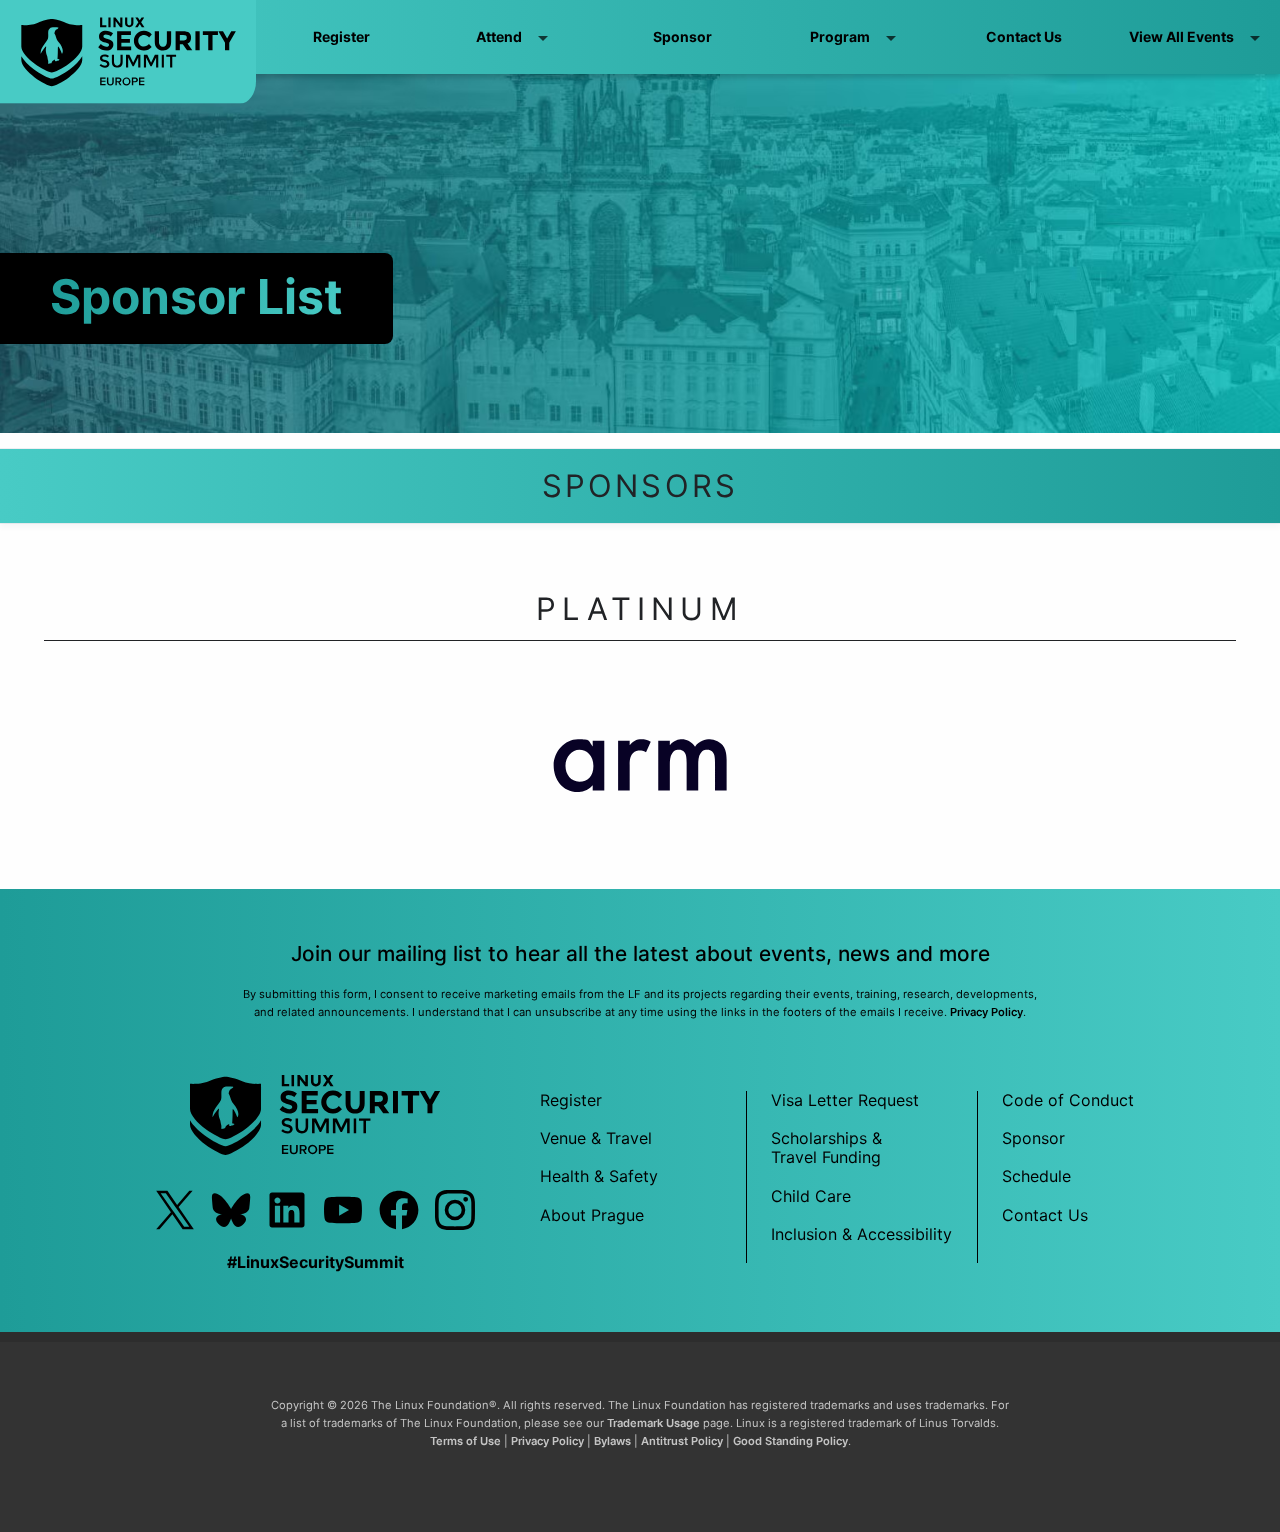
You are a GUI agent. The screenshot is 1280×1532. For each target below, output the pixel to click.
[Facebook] (399, 1210)
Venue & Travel (596, 1138)
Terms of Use (465, 1441)
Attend (499, 36)
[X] (175, 1210)
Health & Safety (599, 1176)
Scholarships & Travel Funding (826, 1147)
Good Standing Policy (790, 1441)
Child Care (811, 1196)
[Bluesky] (231, 1210)
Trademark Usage (653, 1423)
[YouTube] (343, 1210)
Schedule (1036, 1176)
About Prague (592, 1215)
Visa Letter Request (845, 1100)
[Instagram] (455, 1210)
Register (341, 36)
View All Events (1181, 36)
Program (840, 36)
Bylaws (612, 1441)
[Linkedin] (287, 1210)
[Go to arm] (640, 776)
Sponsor (682, 36)
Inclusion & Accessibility (861, 1234)
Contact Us (1024, 36)
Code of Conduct (1068, 1100)
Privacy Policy (986, 1012)
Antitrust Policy (682, 1441)
